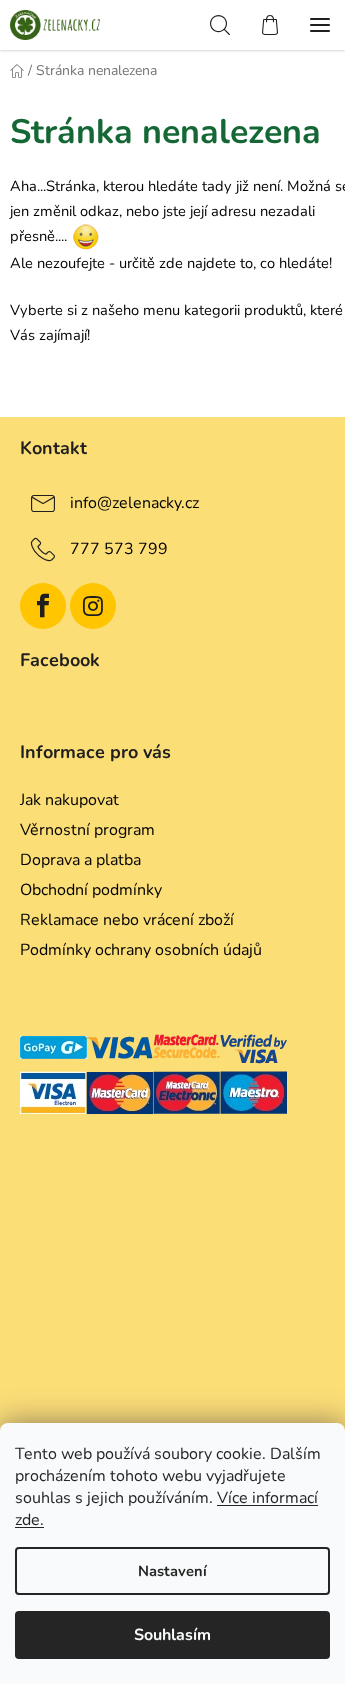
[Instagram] (93, 606)
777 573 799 (119, 549)
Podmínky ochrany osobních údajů (141, 950)
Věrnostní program (87, 830)
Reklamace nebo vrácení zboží (127, 920)
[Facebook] (43, 606)
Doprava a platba (80, 860)
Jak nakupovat (69, 800)
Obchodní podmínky (91, 890)
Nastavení (172, 1571)
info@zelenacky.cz (134, 503)
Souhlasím (172, 1635)
